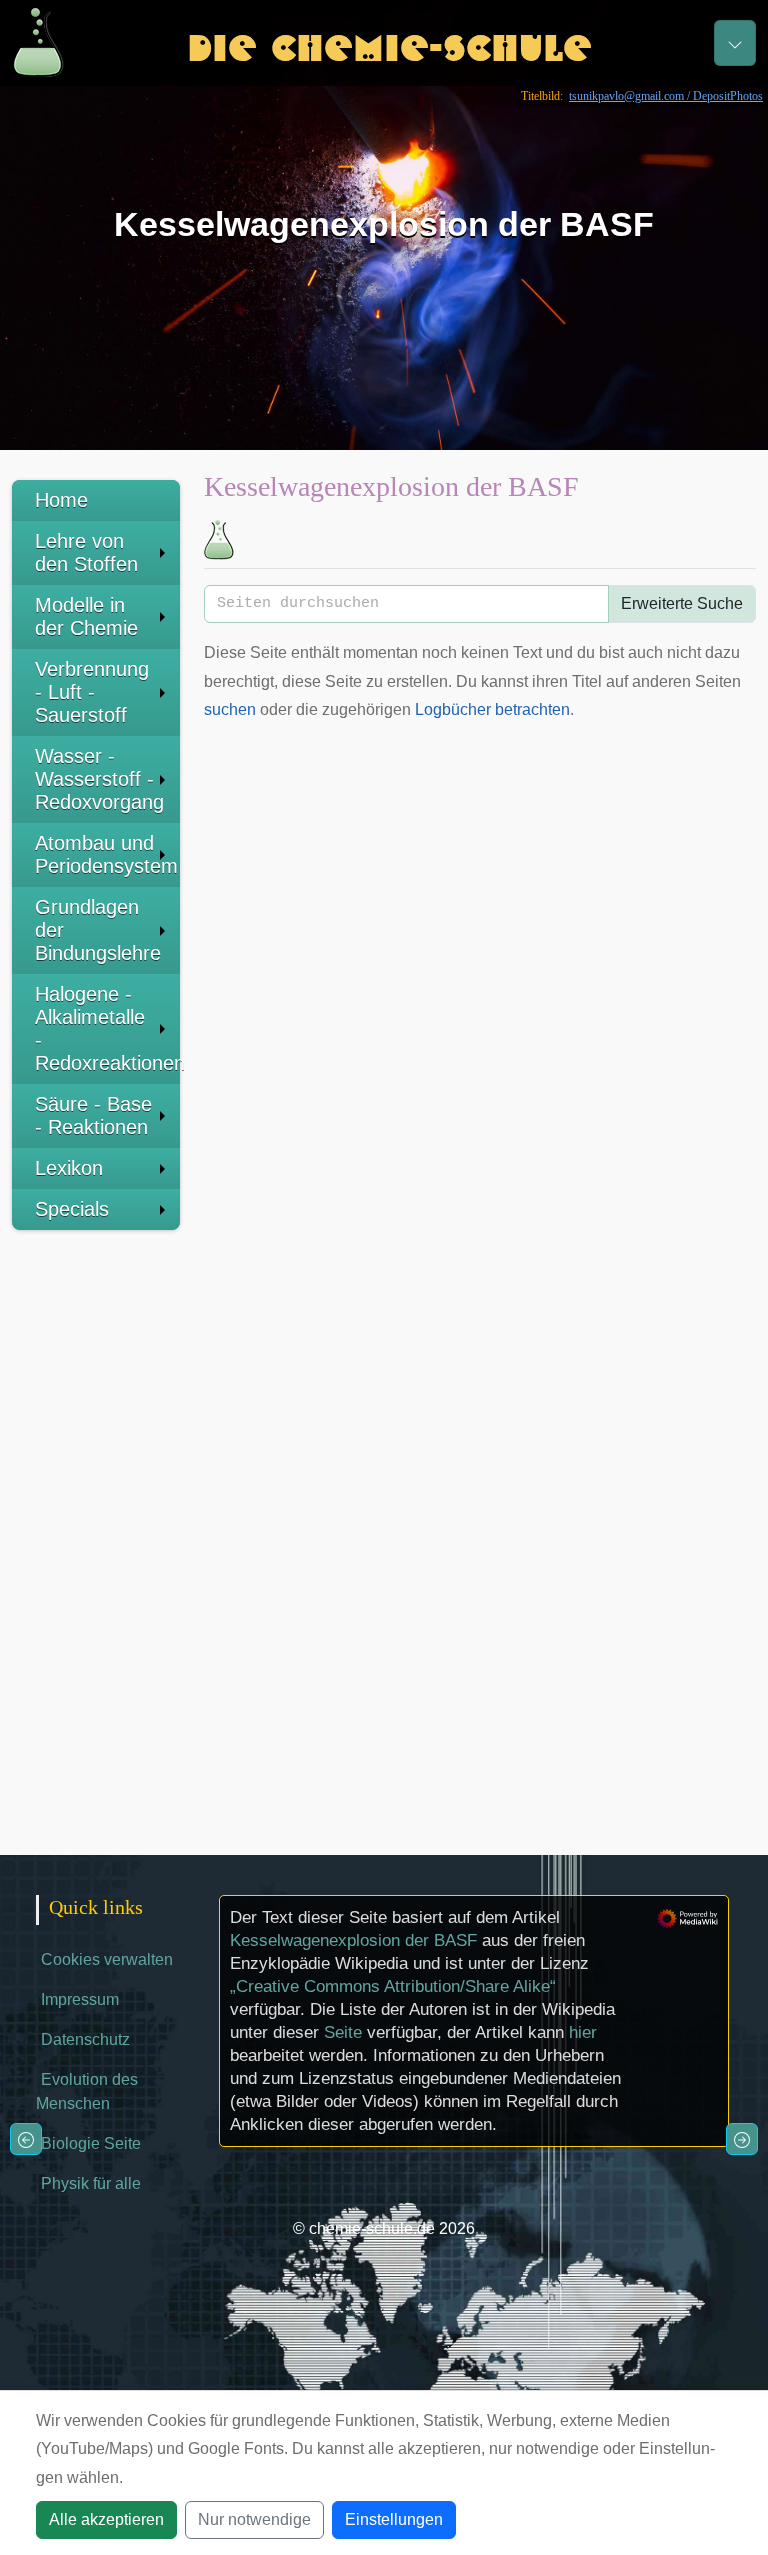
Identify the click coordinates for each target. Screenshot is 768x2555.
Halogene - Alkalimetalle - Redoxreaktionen (107, 1028)
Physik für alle (91, 2183)
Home (61, 500)
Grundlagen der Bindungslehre (98, 930)
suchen (230, 709)
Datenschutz (85, 2039)
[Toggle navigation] (735, 43)
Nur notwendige (254, 2519)
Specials (72, 1209)
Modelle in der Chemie (86, 616)
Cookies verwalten (107, 1959)
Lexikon (69, 1168)
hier (583, 2032)
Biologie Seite (91, 2143)
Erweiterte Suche (682, 603)
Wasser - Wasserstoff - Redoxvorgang (99, 779)
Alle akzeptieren (106, 2519)
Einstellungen (394, 2519)
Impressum (80, 1999)
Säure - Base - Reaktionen (93, 1115)
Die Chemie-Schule (389, 42)
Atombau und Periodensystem (106, 854)
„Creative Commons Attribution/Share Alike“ (393, 1986)
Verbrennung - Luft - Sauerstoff (92, 692)
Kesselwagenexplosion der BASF (353, 1940)
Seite (343, 2032)
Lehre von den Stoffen (86, 552)
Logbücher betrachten (492, 709)
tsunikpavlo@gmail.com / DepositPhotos (666, 96)
